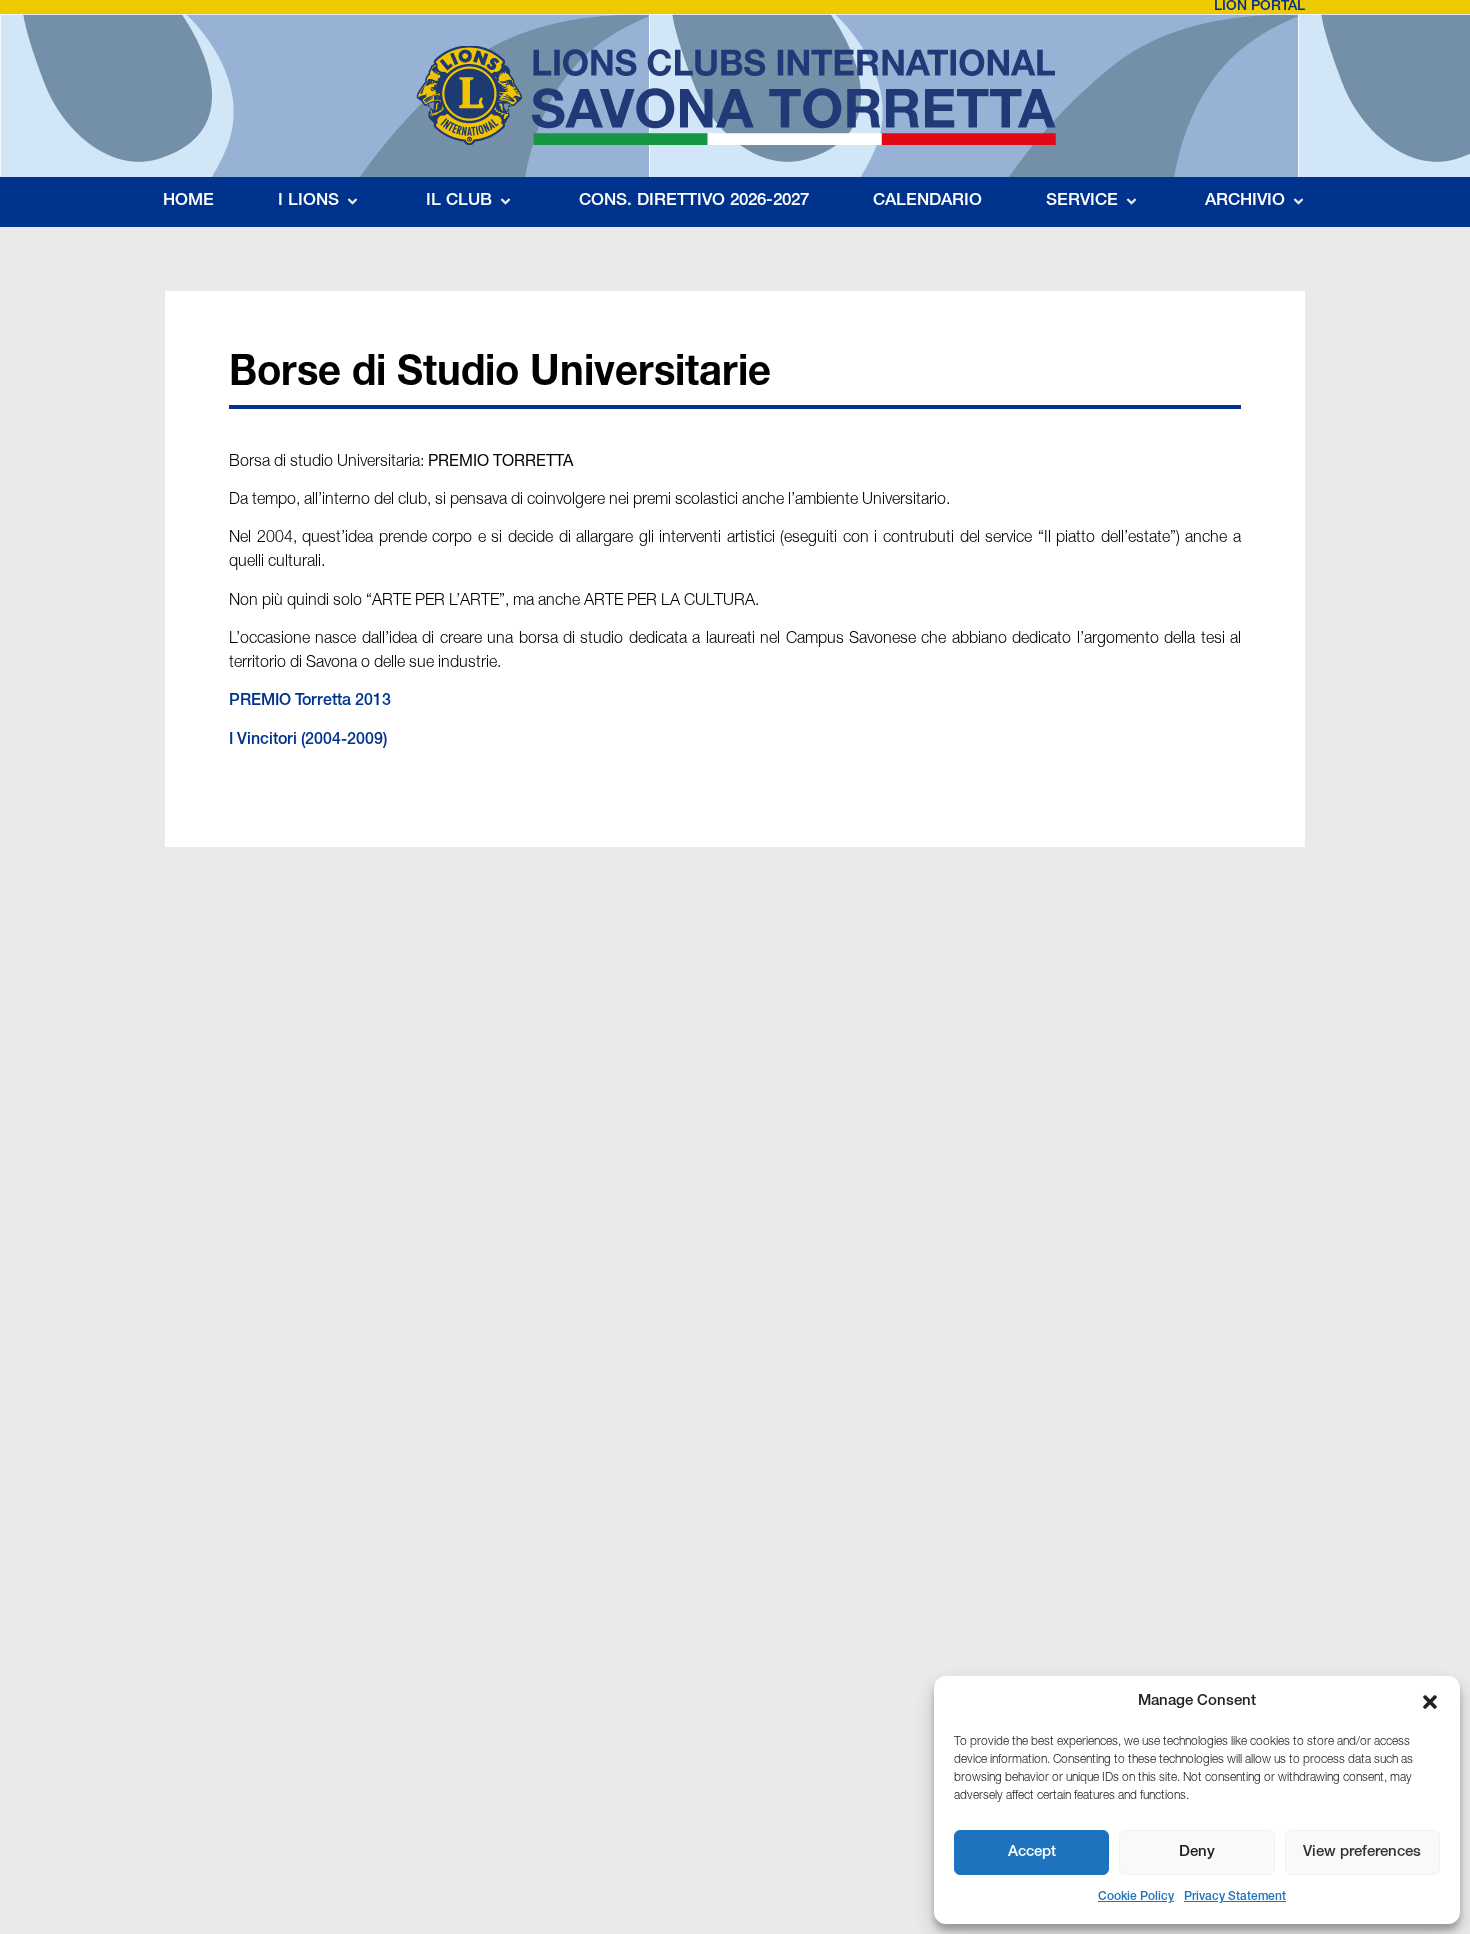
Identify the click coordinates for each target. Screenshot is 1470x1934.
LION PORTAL (1259, 7)
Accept (1032, 1852)
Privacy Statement (1235, 1897)
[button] (1430, 1702)
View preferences (1362, 1852)
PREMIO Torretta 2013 (310, 702)
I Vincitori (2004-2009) (308, 741)
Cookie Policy (1136, 1897)
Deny (1197, 1852)
